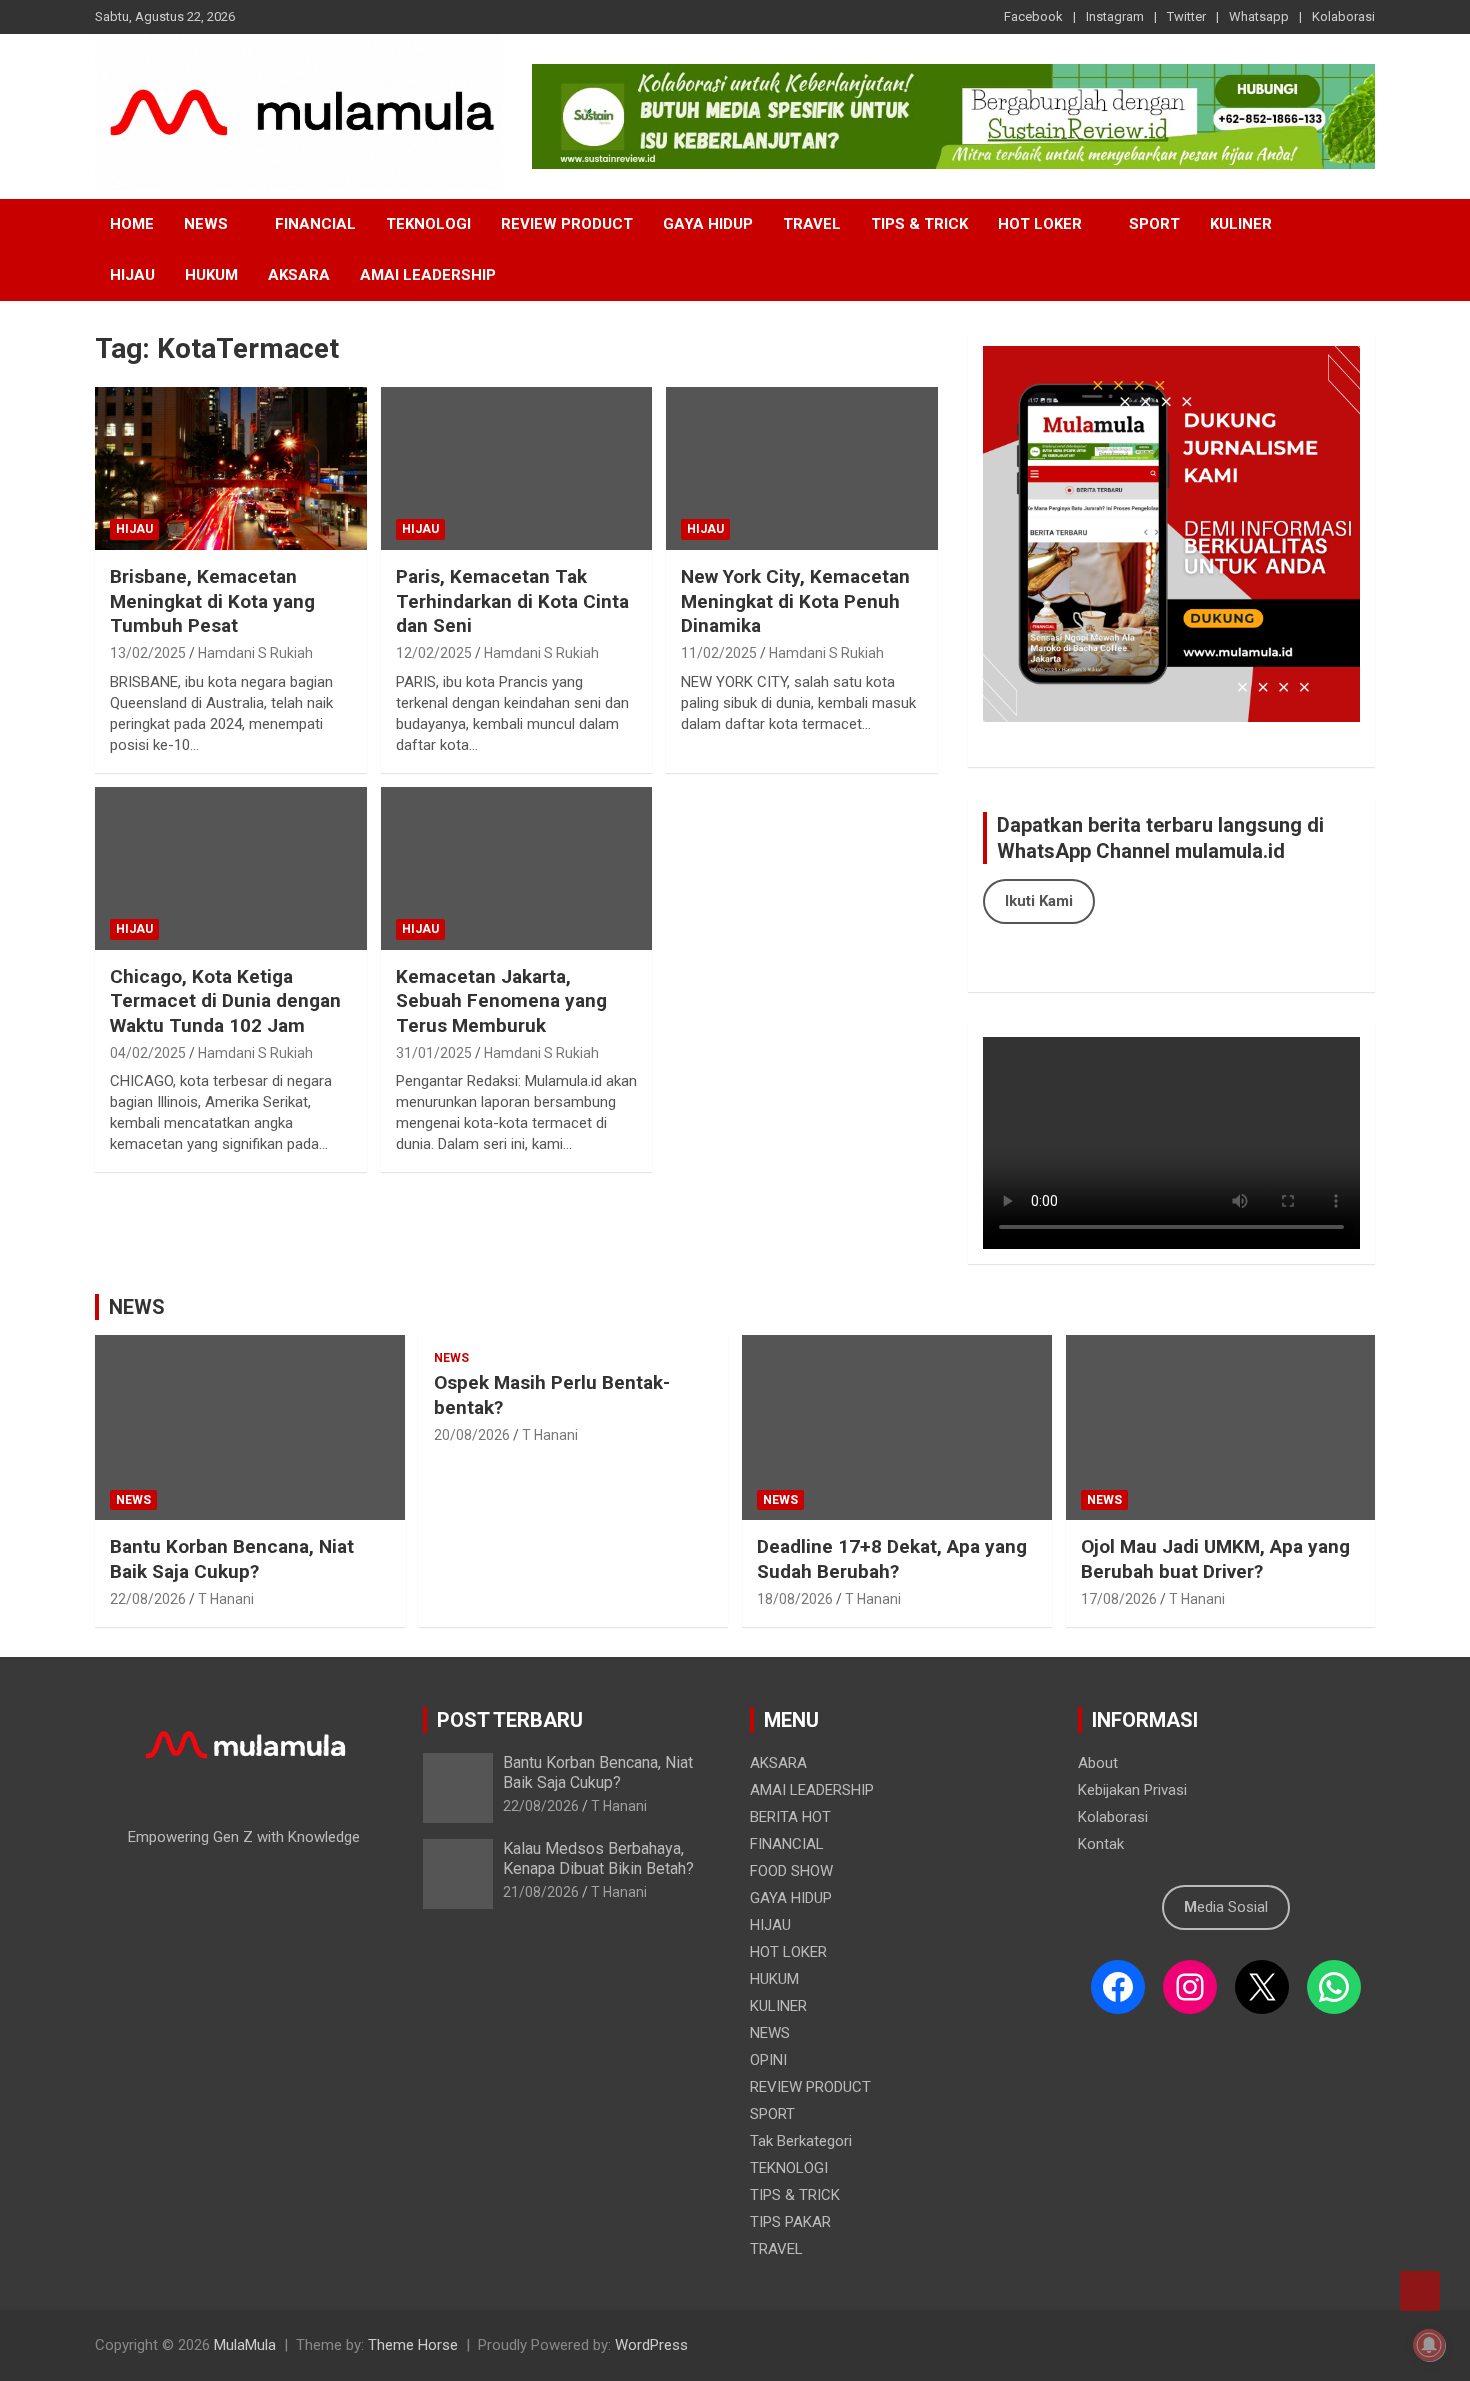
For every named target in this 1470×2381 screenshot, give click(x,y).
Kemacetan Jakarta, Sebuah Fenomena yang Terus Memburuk (501, 1001)
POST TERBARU (510, 1720)
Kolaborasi (1343, 16)
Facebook (1033, 16)
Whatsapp (1259, 16)
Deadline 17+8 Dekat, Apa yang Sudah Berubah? (892, 1559)
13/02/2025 (148, 653)
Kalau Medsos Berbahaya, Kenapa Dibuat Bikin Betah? (598, 1858)
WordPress (651, 2345)
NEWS (206, 224)
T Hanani (226, 1599)
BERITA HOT (790, 1817)
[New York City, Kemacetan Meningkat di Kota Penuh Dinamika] (802, 469)
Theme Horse (413, 2345)
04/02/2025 (148, 1053)
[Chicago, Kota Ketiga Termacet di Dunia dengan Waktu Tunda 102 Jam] (230, 868)
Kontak (1101, 1844)
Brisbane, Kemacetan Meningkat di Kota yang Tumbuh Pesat (212, 601)
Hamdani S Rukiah (255, 653)
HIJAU (132, 275)
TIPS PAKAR (790, 2222)
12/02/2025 (434, 653)
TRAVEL (812, 224)
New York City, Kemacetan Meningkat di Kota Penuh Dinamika (795, 601)
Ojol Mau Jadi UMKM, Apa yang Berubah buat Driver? (1215, 1559)
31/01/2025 (434, 1053)
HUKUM (211, 275)
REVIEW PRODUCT (567, 224)
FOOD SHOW (791, 1871)
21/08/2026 (541, 1892)
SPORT (1154, 224)
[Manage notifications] (1429, 2345)
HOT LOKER (1040, 224)
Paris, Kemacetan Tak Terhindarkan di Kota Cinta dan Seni (512, 601)
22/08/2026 (148, 1599)
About (1098, 1763)
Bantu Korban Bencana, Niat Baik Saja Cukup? (232, 1559)
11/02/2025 (719, 653)
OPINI (768, 2060)
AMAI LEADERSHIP (428, 275)
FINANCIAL (315, 224)
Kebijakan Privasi (1132, 1790)
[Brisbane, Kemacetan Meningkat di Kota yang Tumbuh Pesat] (230, 469)
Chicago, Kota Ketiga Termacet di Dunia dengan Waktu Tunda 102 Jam (225, 1001)
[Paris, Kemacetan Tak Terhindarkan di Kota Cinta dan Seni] (516, 469)
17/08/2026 (1119, 1599)
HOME (132, 224)
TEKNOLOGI (428, 224)
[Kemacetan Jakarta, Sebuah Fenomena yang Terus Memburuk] (516, 868)
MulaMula (245, 2345)
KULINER (1241, 224)
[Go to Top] (1420, 2291)
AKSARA (299, 275)
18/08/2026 (795, 1599)
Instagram (1115, 16)
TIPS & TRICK (919, 224)
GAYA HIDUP (708, 224)
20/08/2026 (472, 1435)
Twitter (1186, 16)
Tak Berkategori (801, 2141)
